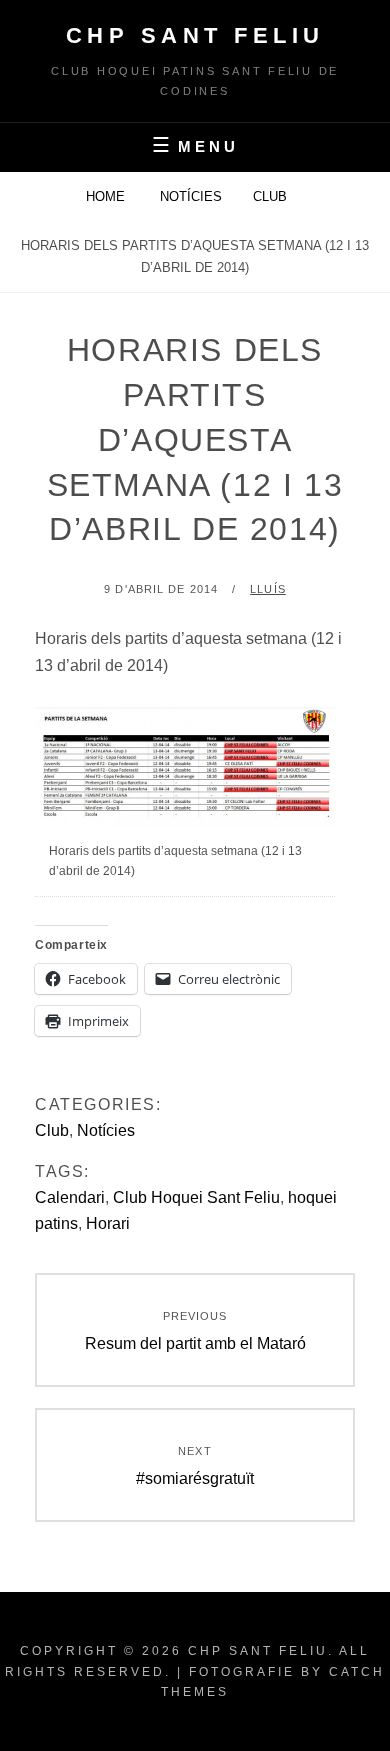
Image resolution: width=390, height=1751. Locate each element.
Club (270, 196)
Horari (108, 1223)
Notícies (191, 196)
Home (107, 196)
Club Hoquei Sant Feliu (196, 1197)
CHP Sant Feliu (195, 35)
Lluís (268, 589)
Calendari (70, 1197)
